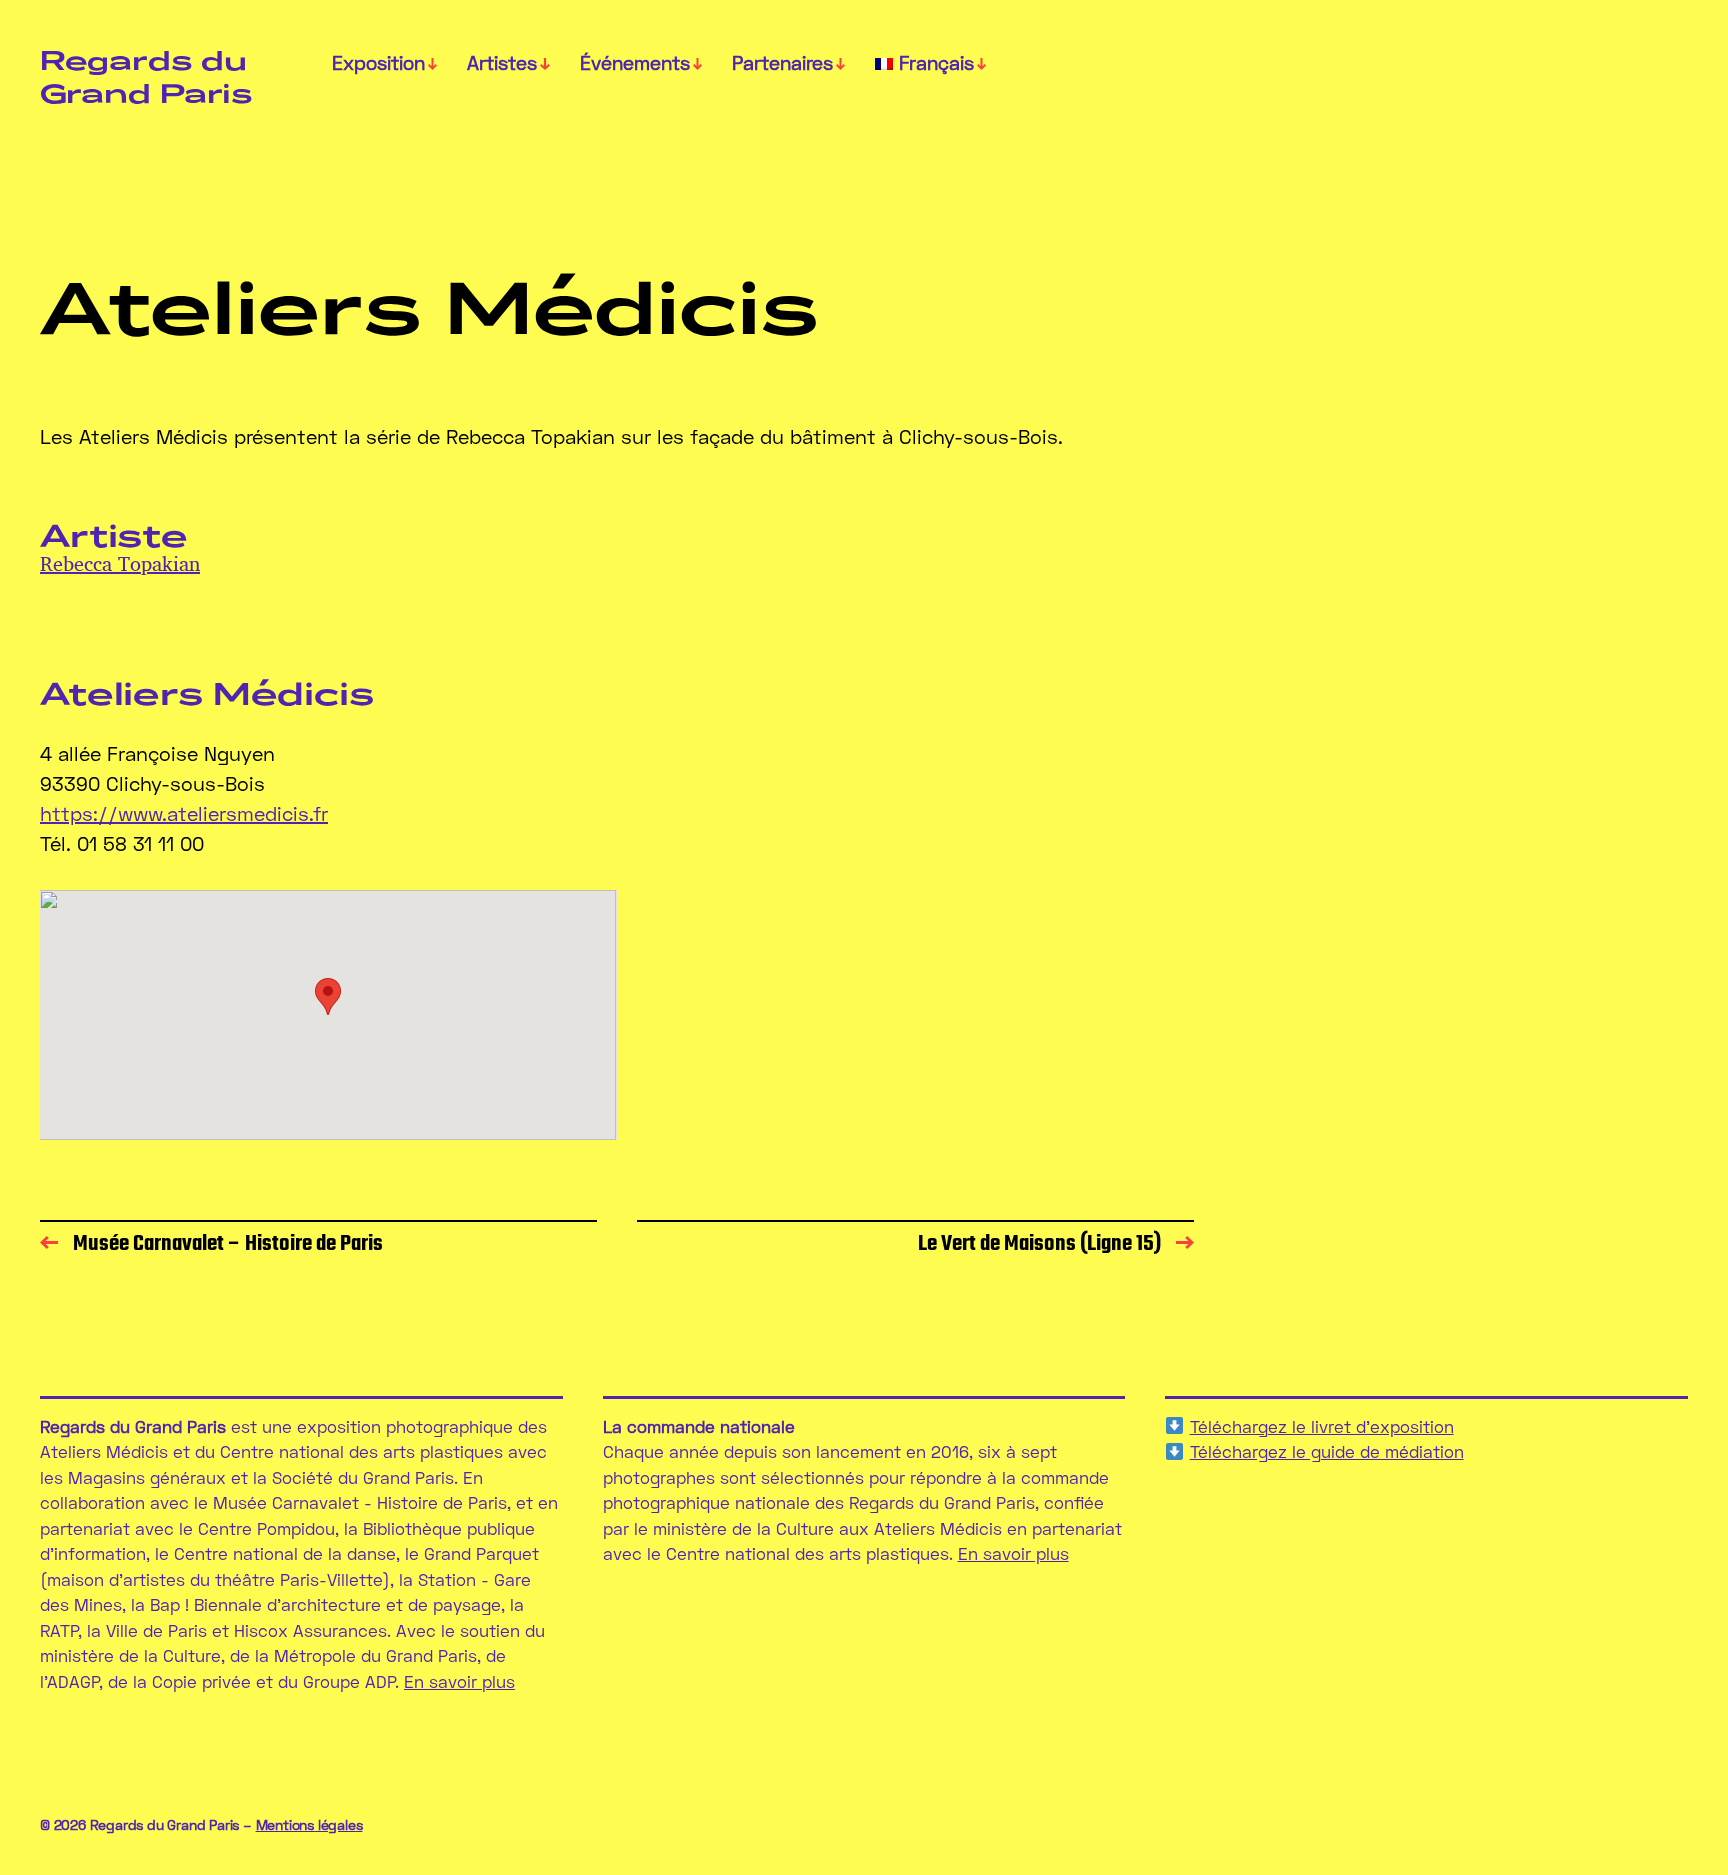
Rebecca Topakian (120, 563)
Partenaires (782, 63)
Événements (635, 63)
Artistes (502, 63)
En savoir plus (459, 1681)
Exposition (378, 63)
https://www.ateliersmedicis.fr (184, 813)
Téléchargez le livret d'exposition (1322, 1426)
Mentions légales (309, 1824)
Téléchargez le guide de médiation (1327, 1451)
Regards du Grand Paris (146, 76)
